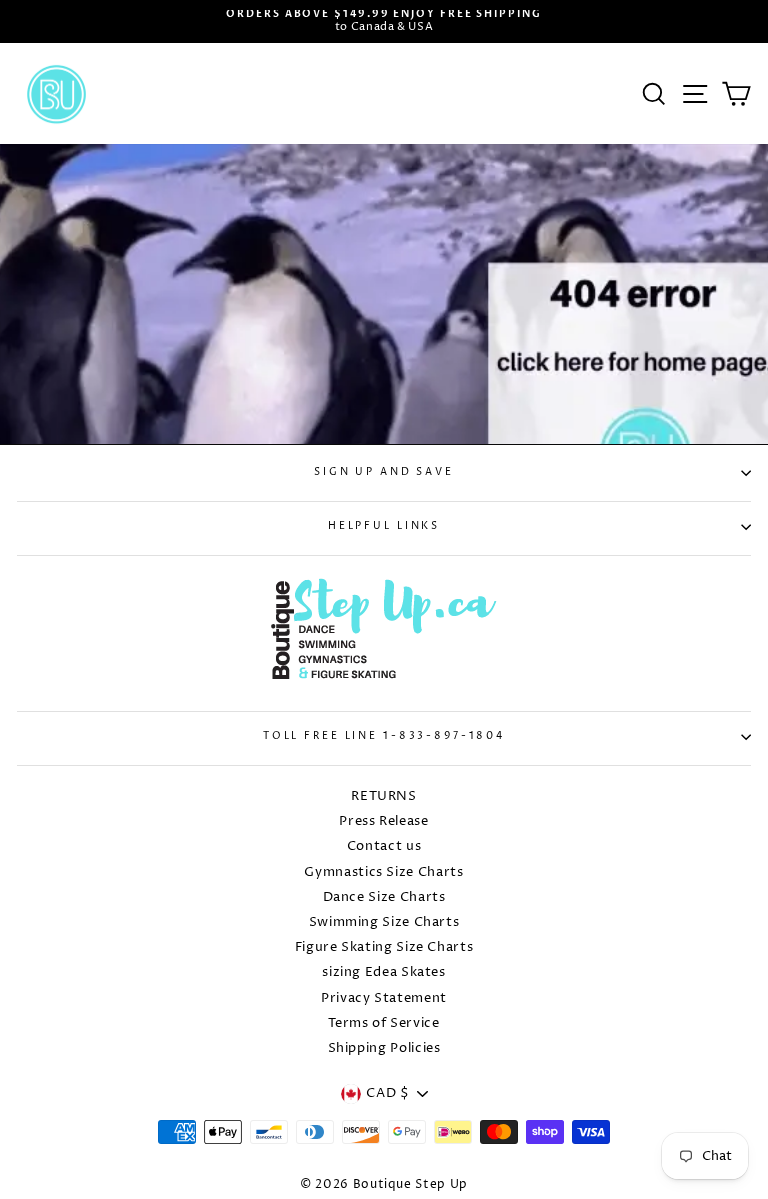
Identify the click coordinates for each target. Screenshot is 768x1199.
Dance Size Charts (384, 897)
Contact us (384, 846)
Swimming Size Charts (384, 922)
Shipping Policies (384, 1048)
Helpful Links (384, 526)
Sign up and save (384, 472)
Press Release (383, 821)
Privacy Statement (384, 998)
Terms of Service (383, 1023)
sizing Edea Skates (383, 972)
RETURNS (383, 796)
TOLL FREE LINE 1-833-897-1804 (384, 736)
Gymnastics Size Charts (383, 872)
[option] (384, 21)
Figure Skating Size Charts (384, 947)
